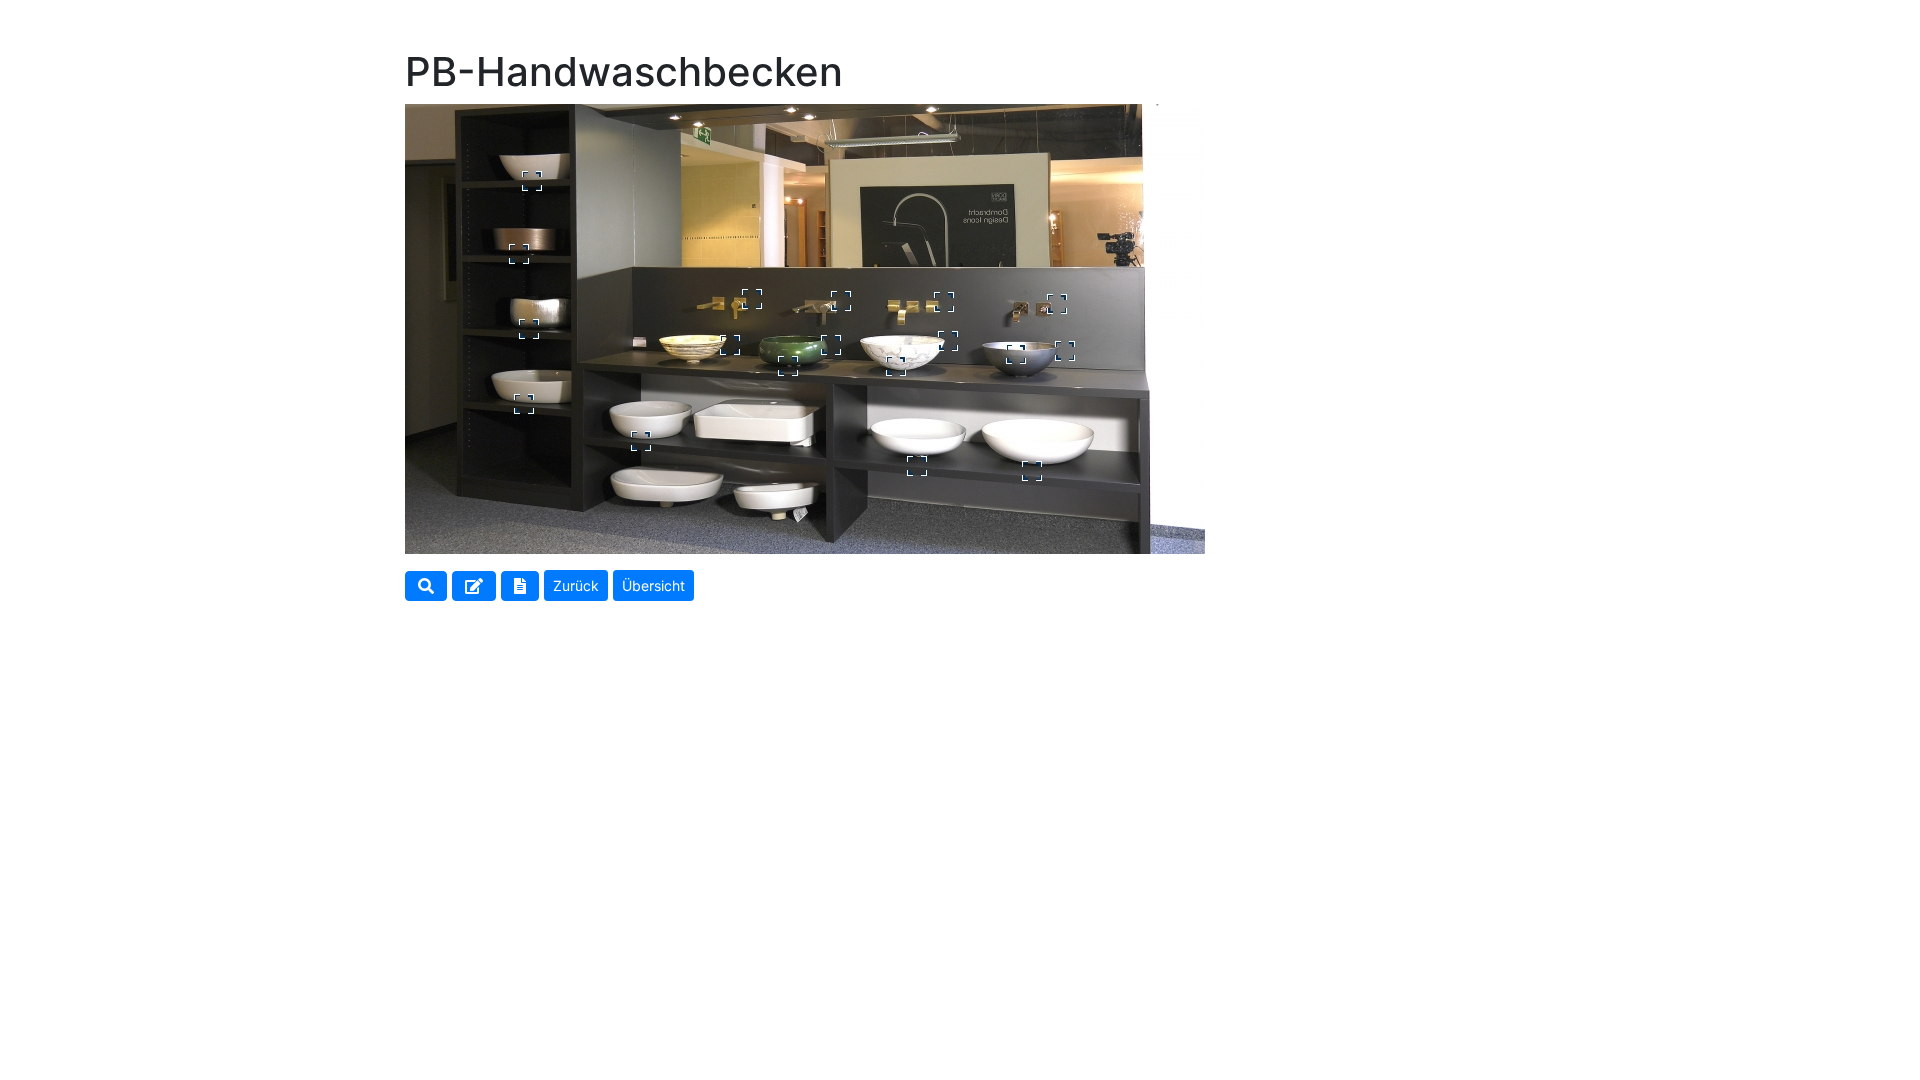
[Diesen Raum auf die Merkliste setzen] (474, 592)
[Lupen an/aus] (426, 592)
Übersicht (653, 585)
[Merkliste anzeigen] (520, 592)
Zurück (576, 585)
